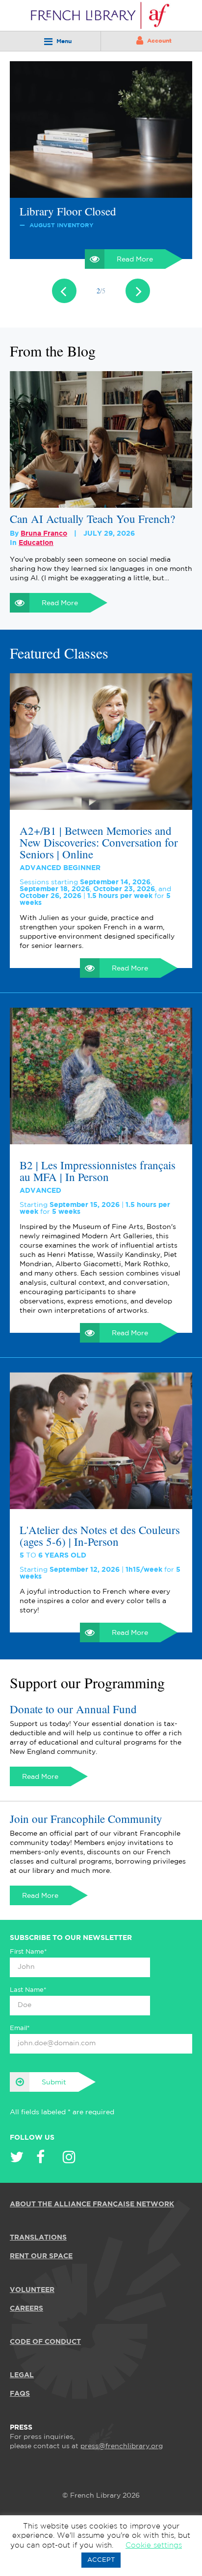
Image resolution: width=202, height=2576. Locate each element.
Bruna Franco (44, 534)
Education (36, 543)
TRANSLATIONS (38, 2238)
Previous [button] (64, 291)
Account (159, 41)
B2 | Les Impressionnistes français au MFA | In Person (98, 1171)
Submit (54, 2082)
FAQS (20, 2394)
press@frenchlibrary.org (122, 2446)
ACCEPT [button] (101, 2560)
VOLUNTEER (32, 2290)
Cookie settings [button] (154, 2545)
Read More (135, 260)
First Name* (28, 1952)
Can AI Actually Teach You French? (92, 519)
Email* (20, 2028)
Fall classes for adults (68, 211)
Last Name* (28, 1990)
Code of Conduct (45, 2341)
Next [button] (138, 291)
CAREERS (26, 2308)
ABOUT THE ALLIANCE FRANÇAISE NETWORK (92, 2204)
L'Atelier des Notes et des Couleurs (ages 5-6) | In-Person (100, 1536)
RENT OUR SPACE (41, 2256)
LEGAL (22, 2375)
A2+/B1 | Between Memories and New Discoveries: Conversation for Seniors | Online (99, 842)
